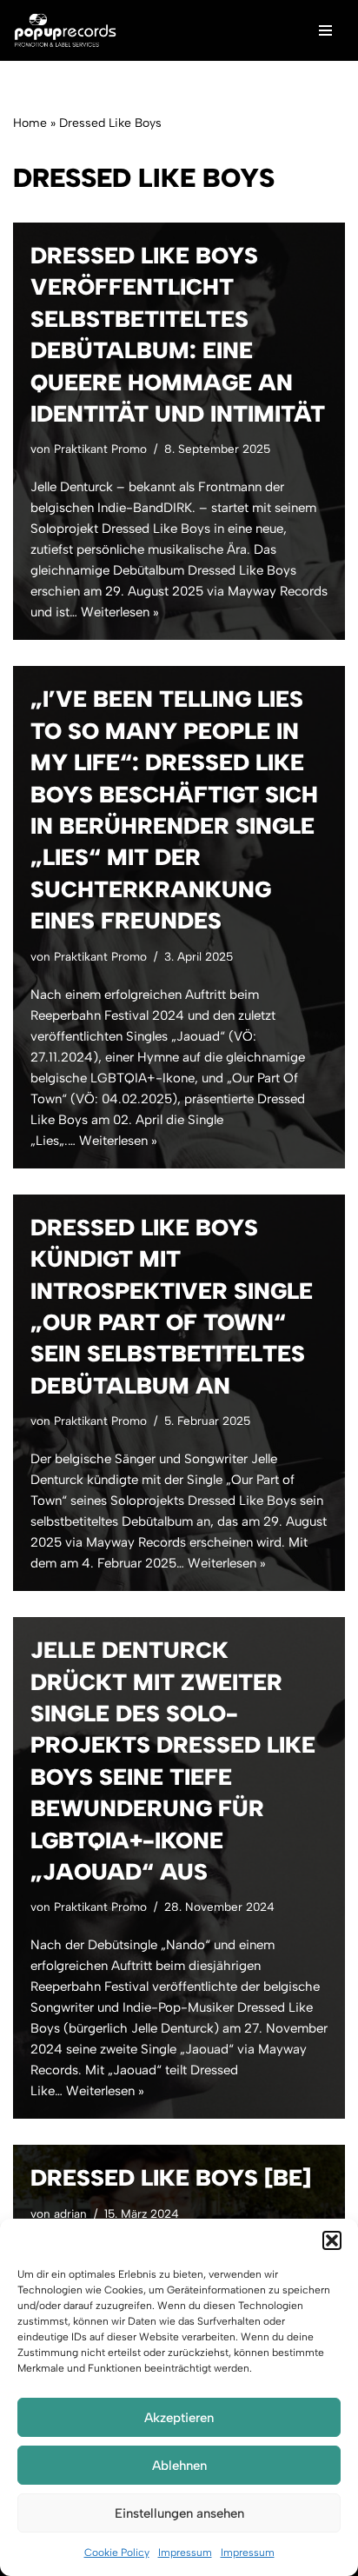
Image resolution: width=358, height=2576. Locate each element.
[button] (332, 2240)
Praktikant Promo (100, 449)
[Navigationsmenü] (325, 30)
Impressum (185, 2553)
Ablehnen (179, 2466)
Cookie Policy (117, 2553)
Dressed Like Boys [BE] (171, 2178)
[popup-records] (65, 30)
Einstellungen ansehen (179, 2513)
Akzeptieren (179, 2418)
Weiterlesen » (120, 612)
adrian (70, 2213)
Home (30, 123)
